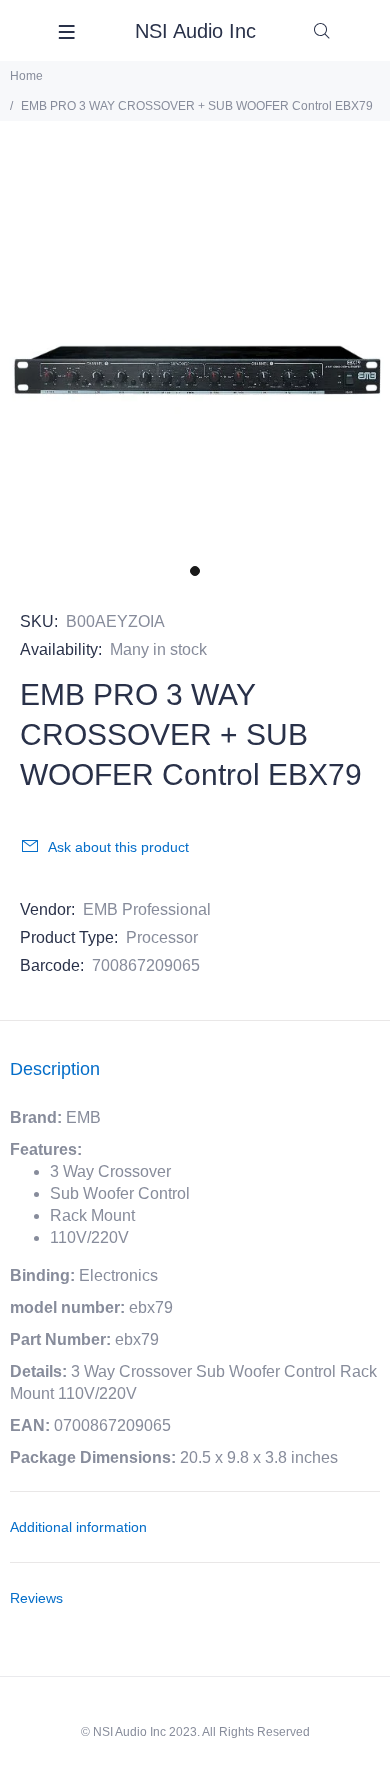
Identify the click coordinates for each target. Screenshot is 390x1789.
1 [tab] (195, 571)
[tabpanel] (195, 359)
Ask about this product (118, 847)
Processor (162, 937)
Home (26, 76)
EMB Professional (147, 909)
